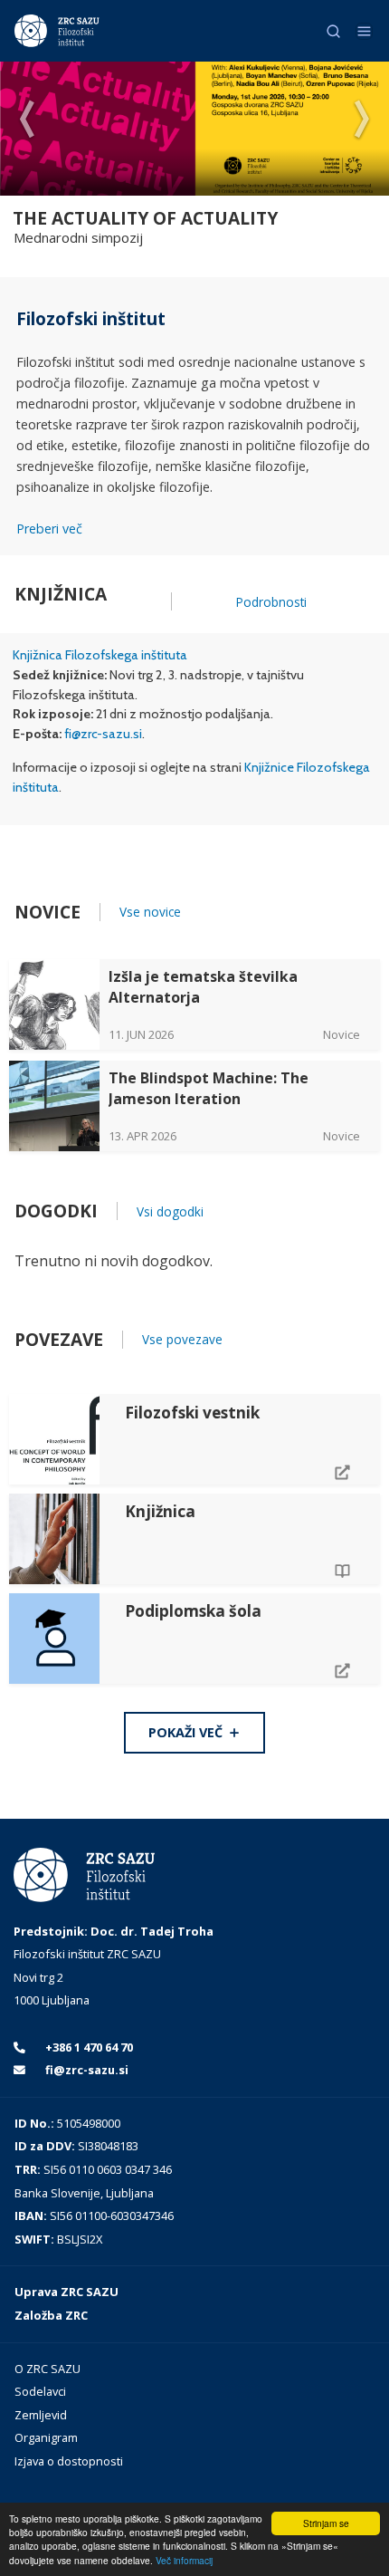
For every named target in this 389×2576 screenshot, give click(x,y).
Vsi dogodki (170, 1211)
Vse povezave (182, 1339)
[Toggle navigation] (364, 31)
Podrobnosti (271, 602)
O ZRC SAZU (47, 2369)
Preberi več (49, 529)
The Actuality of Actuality (145, 218)
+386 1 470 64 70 (88, 2047)
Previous (27, 120)
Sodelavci (40, 2391)
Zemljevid (41, 2415)
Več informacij (184, 2560)
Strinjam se (326, 2523)
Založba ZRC (51, 2315)
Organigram (46, 2437)
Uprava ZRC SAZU (66, 2292)
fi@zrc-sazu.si (103, 734)
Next (362, 120)
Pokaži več (187, 1732)
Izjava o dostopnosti (69, 2461)
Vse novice (150, 912)
